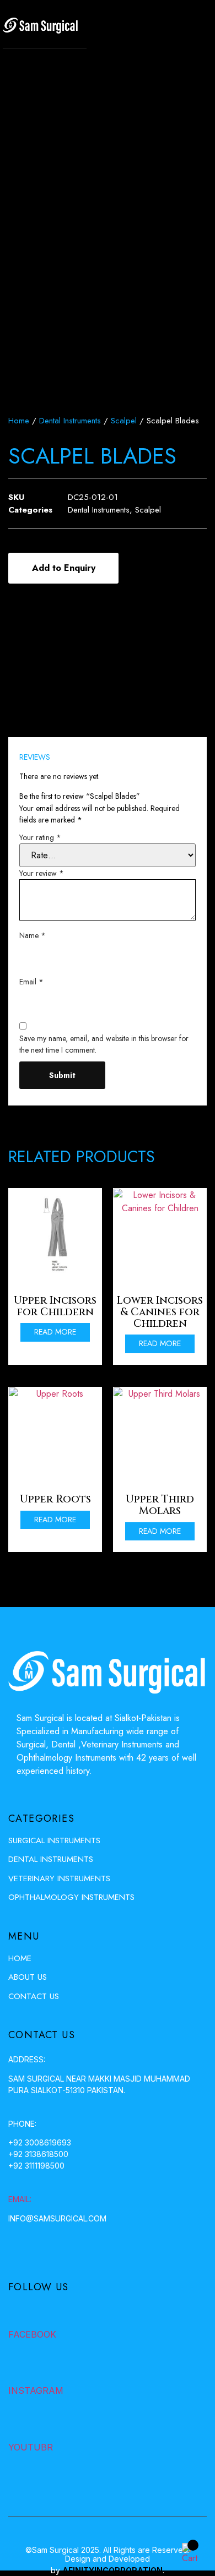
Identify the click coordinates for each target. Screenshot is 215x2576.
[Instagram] (18, 2368)
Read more (55, 1332)
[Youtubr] (18, 2425)
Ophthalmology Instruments (71, 1897)
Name (33, 935)
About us (28, 1977)
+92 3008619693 (40, 2142)
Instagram (36, 2390)
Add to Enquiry (64, 568)
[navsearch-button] (168, 29)
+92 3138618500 (38, 2154)
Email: (20, 2199)
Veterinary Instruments (59, 1878)
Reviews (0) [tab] (51, 725)
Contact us (34, 1996)
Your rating (40, 837)
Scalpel (124, 421)
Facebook (32, 2334)
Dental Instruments (70, 421)
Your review (42, 873)
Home (19, 421)
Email (31, 982)
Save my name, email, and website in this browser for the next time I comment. (104, 1044)
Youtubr (31, 2447)
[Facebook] (18, 2312)
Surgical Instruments (54, 1840)
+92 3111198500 (36, 2166)
